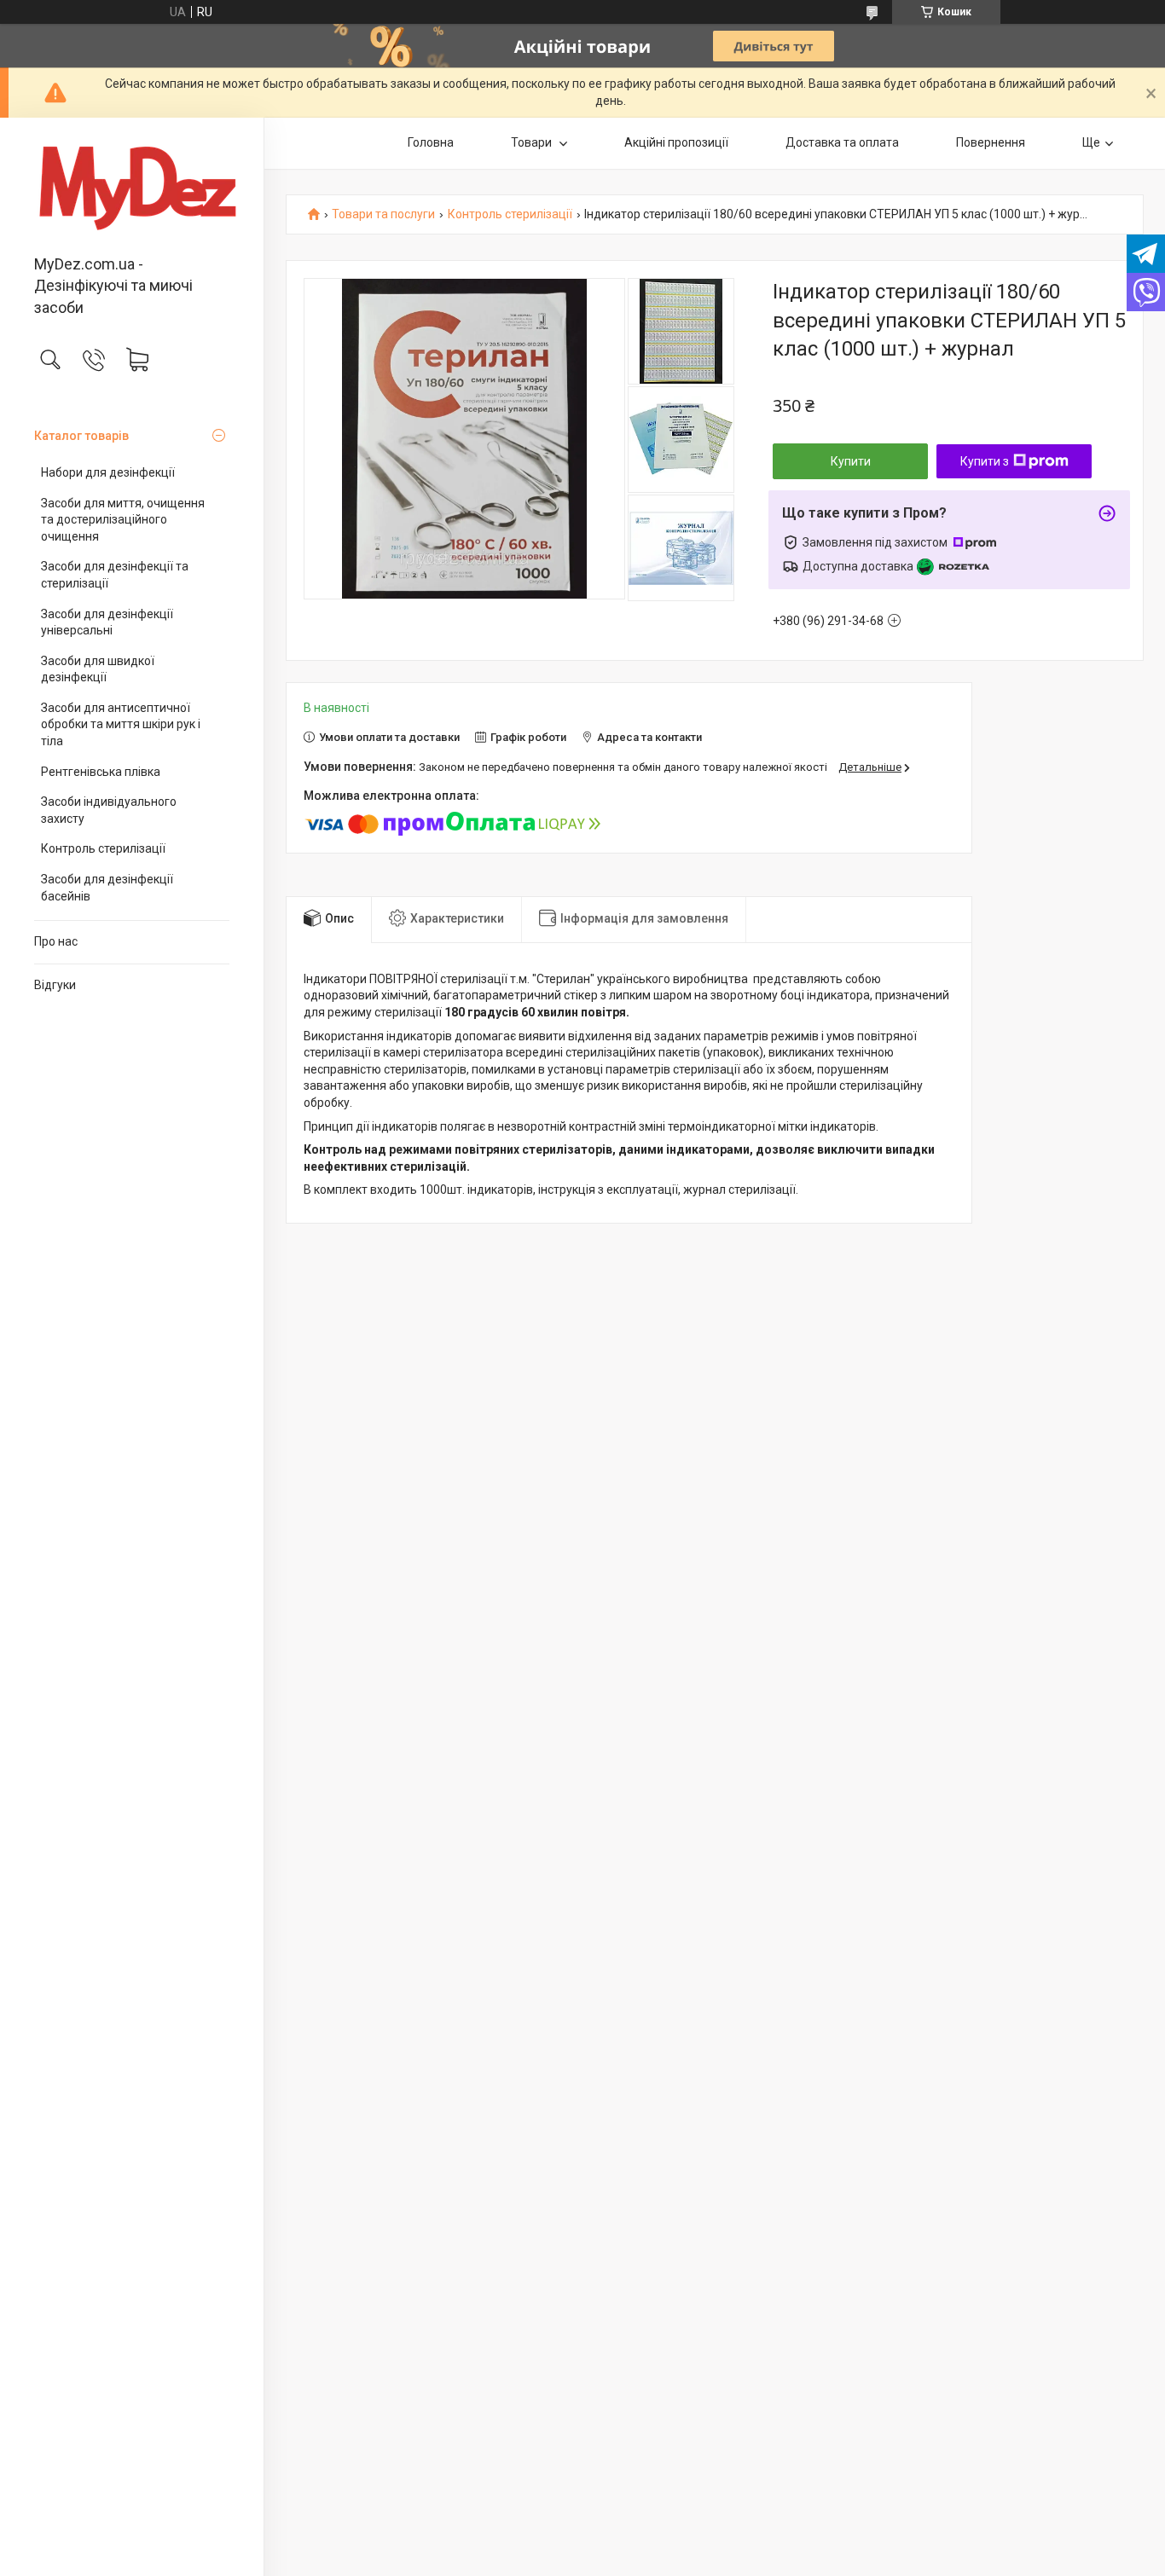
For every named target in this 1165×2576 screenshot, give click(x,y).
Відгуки (55, 985)
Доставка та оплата (842, 142)
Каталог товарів (81, 436)
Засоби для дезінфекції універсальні (107, 622)
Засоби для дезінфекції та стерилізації (115, 575)
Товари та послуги (383, 214)
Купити (851, 461)
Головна (431, 142)
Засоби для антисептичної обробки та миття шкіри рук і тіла (121, 724)
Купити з (985, 461)
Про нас (56, 941)
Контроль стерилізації (103, 848)
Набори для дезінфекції (108, 472)
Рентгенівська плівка (101, 772)
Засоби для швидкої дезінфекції (98, 669)
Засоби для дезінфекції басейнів (107, 888)
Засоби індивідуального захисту (109, 810)
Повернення (991, 142)
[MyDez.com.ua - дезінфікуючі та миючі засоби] (132, 188)
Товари (533, 142)
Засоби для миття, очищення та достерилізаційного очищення (123, 520)
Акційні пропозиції (676, 142)
